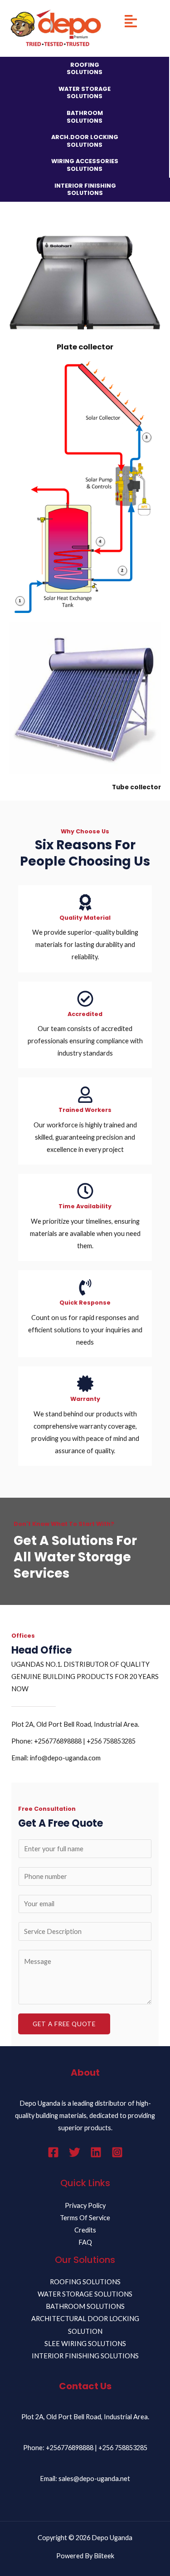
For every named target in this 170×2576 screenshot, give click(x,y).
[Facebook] (53, 2152)
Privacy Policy (85, 2205)
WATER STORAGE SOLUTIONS (85, 93)
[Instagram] (117, 2152)
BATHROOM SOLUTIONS (85, 117)
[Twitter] (75, 2152)
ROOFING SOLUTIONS (85, 69)
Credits (85, 2230)
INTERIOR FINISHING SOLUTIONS (85, 189)
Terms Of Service (85, 2218)
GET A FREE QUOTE (64, 2024)
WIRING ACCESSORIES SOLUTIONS (85, 165)
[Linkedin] (96, 2152)
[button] (131, 22)
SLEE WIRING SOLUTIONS (85, 2344)
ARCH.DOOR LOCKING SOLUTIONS (85, 141)
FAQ (85, 2242)
